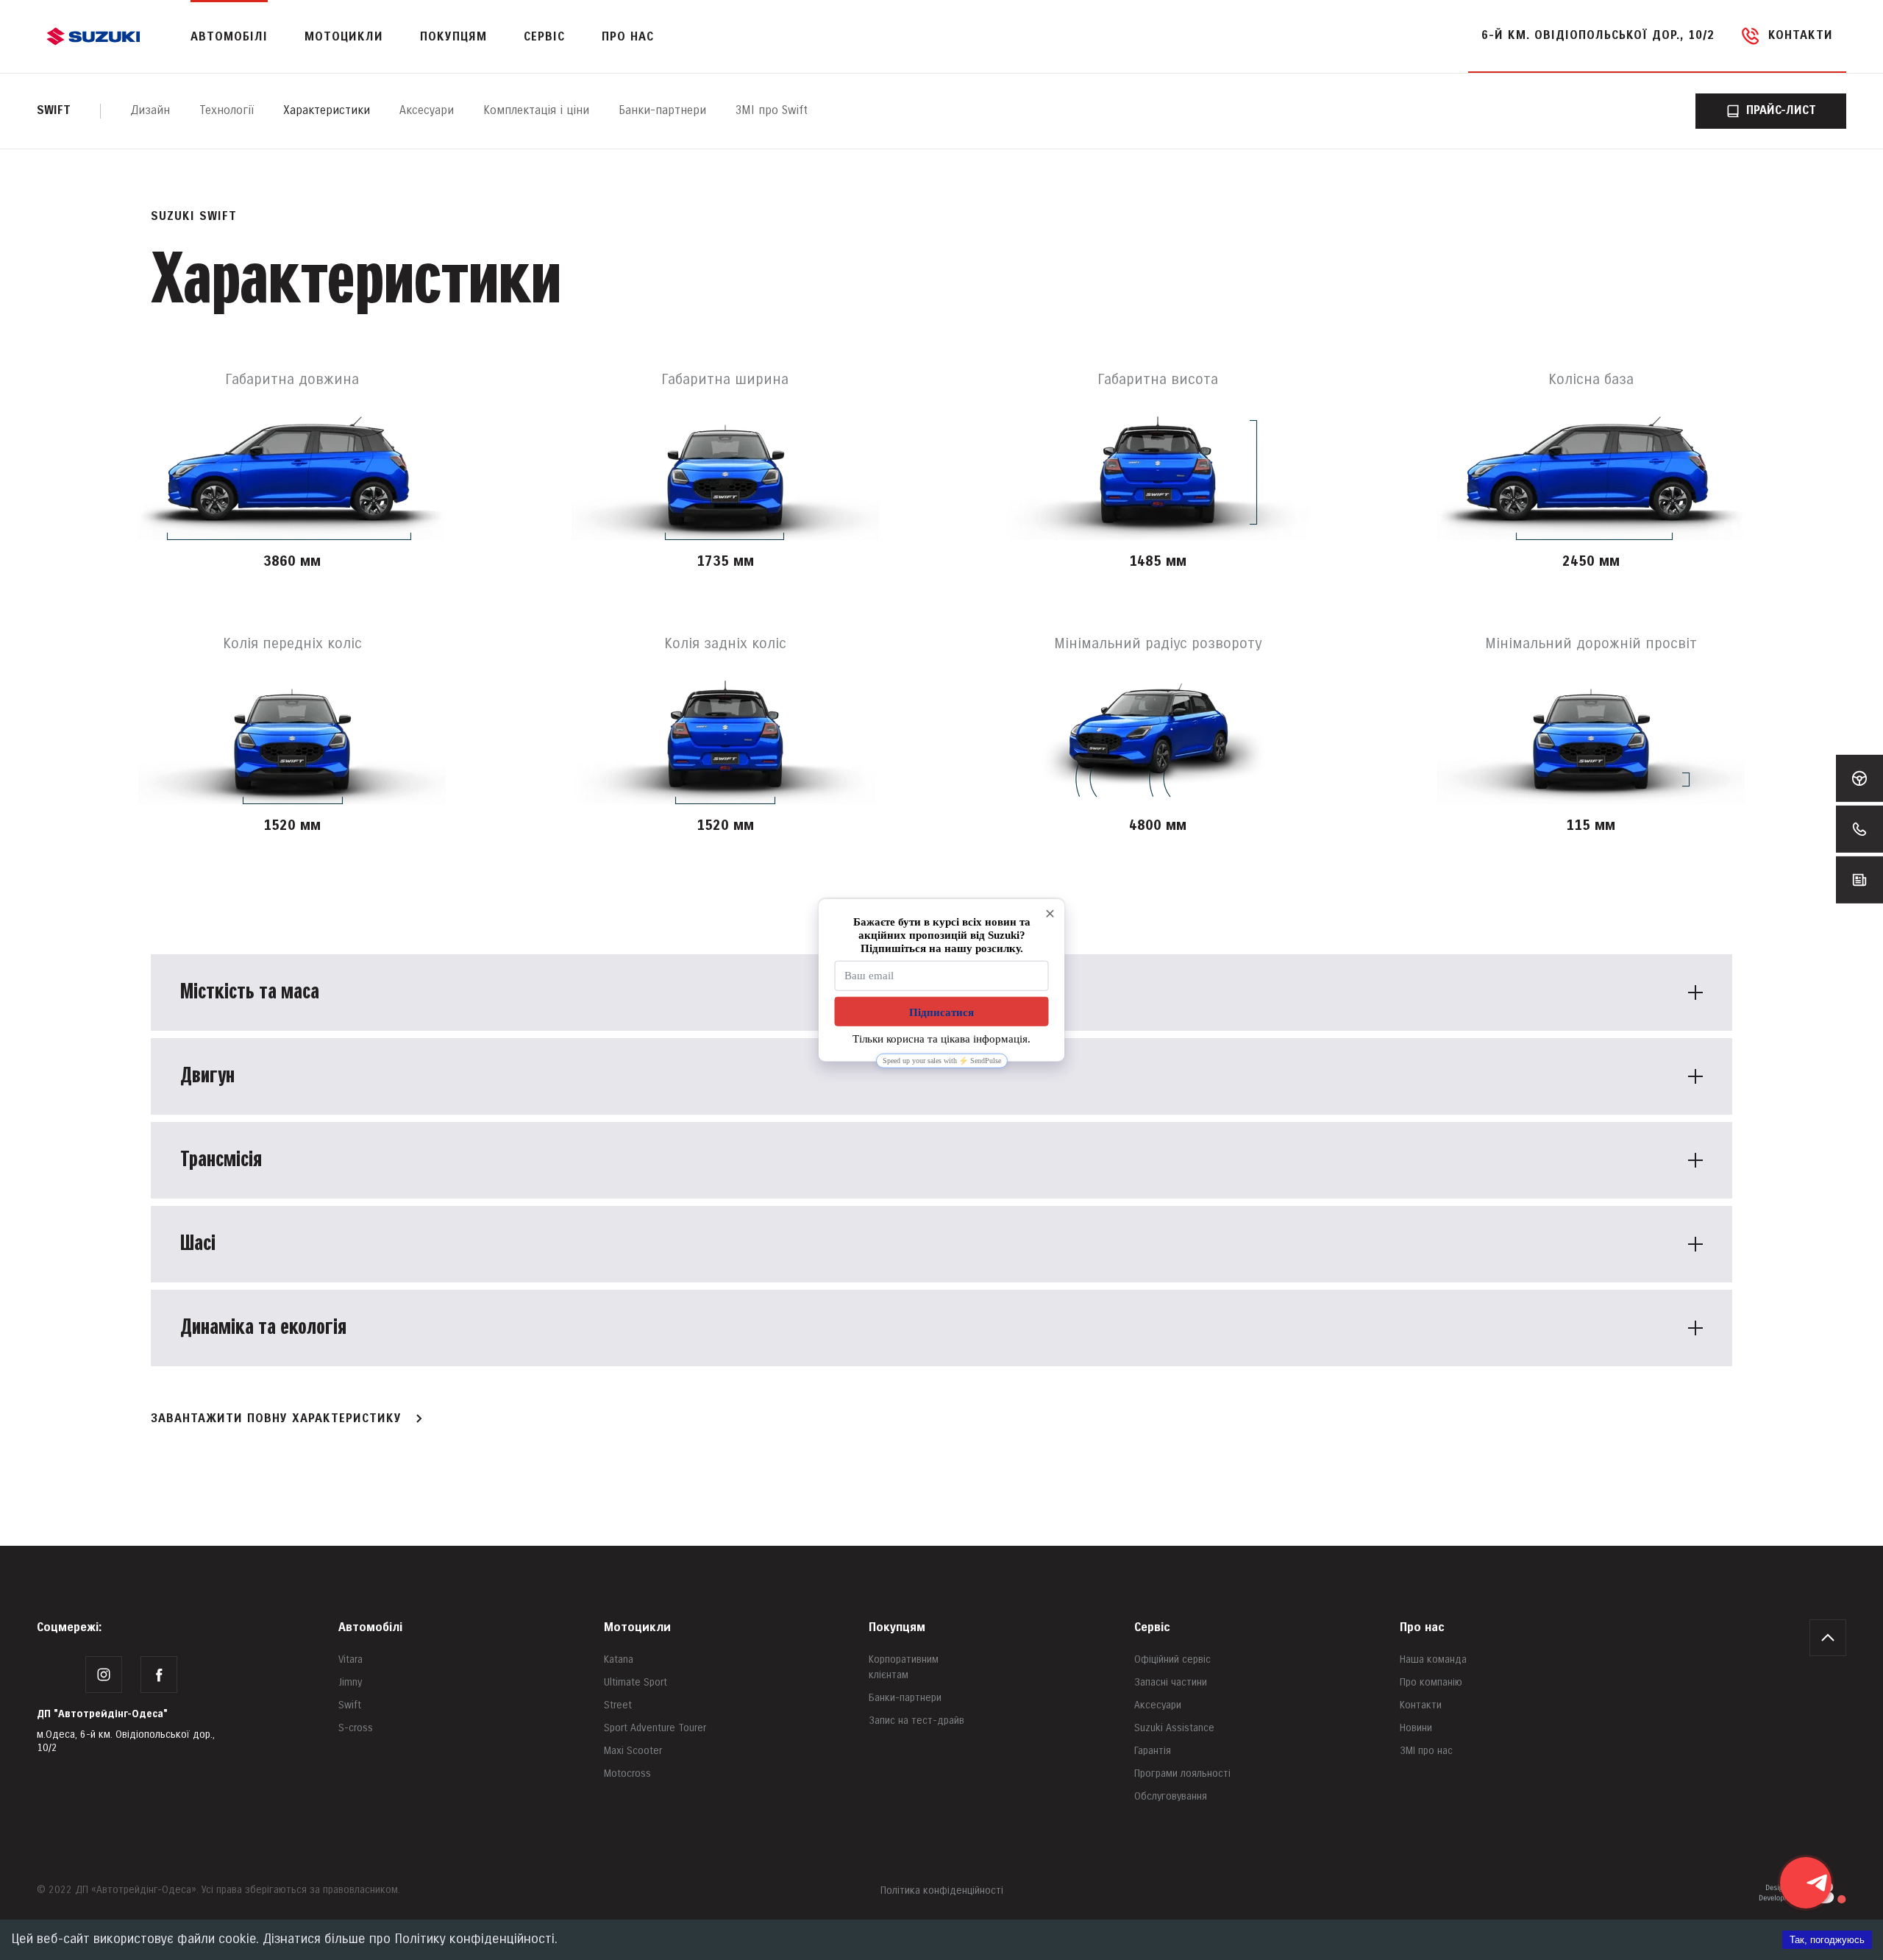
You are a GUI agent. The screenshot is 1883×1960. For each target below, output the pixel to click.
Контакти (1421, 1705)
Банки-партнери (662, 111)
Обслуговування (1171, 1796)
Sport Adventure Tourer (655, 1728)
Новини (1416, 1728)
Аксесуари (427, 111)
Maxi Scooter (633, 1751)
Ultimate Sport (636, 1682)
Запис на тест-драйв (916, 1721)
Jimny (350, 1682)
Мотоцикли (344, 37)
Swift (54, 111)
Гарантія (1153, 1751)
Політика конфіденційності (942, 1890)
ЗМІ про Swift (772, 111)
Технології (227, 111)
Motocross (627, 1773)
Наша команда (1433, 1659)
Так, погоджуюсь (1827, 1940)
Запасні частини (1171, 1682)
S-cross (356, 1728)
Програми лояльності (1182, 1773)
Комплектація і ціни (536, 111)
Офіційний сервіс (1172, 1659)
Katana (619, 1659)
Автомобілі (370, 1628)
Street (618, 1705)
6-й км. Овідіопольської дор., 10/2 (1598, 36)
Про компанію (1431, 1682)
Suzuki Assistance (1174, 1728)
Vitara (350, 1659)
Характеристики (327, 111)
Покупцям (897, 1628)
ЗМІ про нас (1426, 1751)
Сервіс (1152, 1628)
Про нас (1422, 1628)
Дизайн (150, 111)
